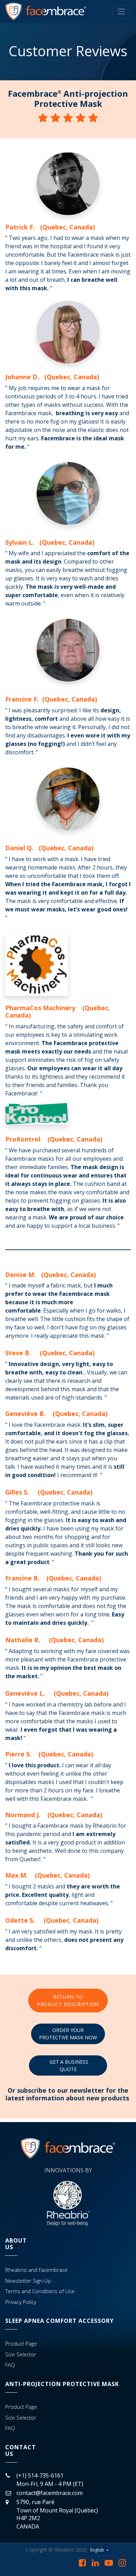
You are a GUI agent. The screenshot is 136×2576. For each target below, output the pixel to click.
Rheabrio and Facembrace (36, 2270)
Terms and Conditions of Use (40, 2291)
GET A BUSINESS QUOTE (68, 2065)
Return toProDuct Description (68, 2001)
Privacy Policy (21, 2302)
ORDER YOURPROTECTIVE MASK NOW (68, 2034)
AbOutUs (16, 2244)
